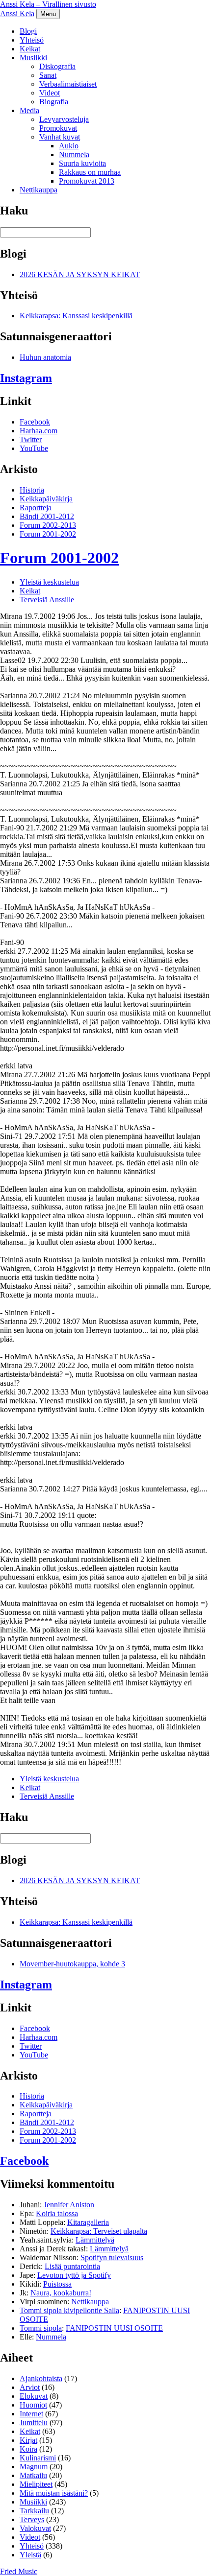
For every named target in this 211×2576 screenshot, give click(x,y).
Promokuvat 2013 (87, 181)
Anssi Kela (17, 13)
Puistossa (57, 2284)
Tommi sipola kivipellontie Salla (69, 2310)
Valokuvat (35, 2528)
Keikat (30, 49)
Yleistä (30, 2555)
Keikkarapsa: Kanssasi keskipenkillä (76, 316)
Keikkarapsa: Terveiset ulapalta (99, 2231)
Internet (31, 2414)
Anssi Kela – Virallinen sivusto (48, 4)
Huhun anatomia (45, 357)
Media (29, 110)
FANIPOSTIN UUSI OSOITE (114, 2328)
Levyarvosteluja (64, 119)
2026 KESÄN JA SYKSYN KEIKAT (80, 274)
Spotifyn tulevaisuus (112, 2257)
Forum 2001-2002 (48, 534)
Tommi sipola (41, 2328)
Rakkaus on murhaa (90, 172)
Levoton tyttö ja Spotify (74, 2275)
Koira (28, 2449)
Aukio (69, 146)
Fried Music (19, 2571)
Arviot (30, 2387)
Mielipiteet (36, 2484)
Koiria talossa (57, 2213)
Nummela (74, 154)
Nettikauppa (39, 190)
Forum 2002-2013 (48, 525)
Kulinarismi (38, 2458)
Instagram (26, 378)
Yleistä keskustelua (49, 582)
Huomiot (33, 2405)
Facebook (35, 422)
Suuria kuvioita (82, 163)
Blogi (28, 31)
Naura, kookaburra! (61, 2293)
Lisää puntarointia (72, 2266)
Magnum (34, 2467)
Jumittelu (34, 2422)
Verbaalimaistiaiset (68, 84)
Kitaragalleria (88, 2222)
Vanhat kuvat (60, 137)
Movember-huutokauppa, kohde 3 (72, 1964)
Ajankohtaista (41, 2378)
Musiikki (33, 58)
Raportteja (36, 508)
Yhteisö (32, 40)
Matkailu (33, 2475)
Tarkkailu (34, 2511)
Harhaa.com (39, 431)
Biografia (54, 102)
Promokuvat (58, 128)
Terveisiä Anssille (47, 600)
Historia (32, 490)
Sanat (48, 75)
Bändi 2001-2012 (47, 516)
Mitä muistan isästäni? (54, 2493)
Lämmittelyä (95, 2240)
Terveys (32, 2519)
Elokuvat (34, 2396)
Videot (50, 93)
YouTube (34, 448)
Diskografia (57, 66)
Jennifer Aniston (69, 2205)
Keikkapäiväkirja (46, 499)
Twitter (31, 439)
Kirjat (28, 2440)
